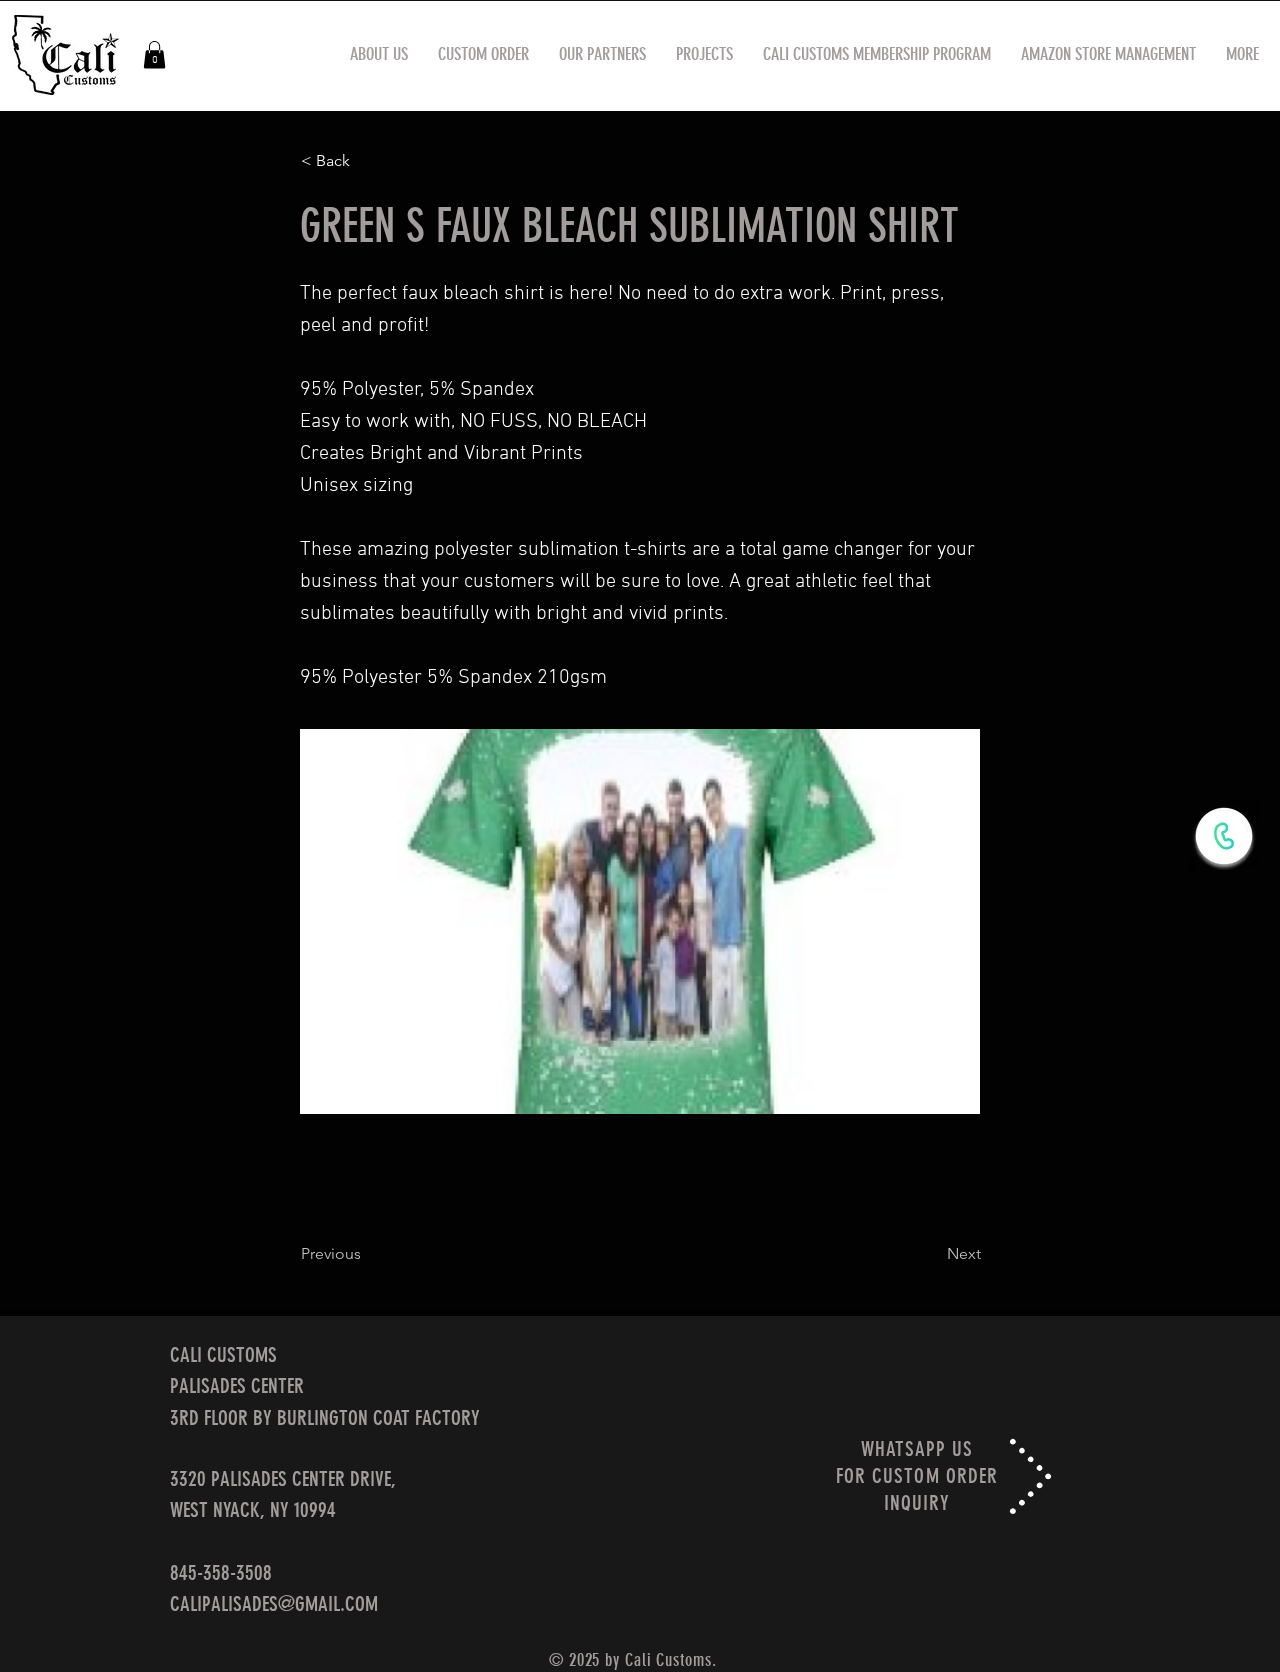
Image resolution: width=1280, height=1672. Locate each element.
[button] (154, 54)
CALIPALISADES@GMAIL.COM (274, 1603)
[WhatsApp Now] (1224, 836)
